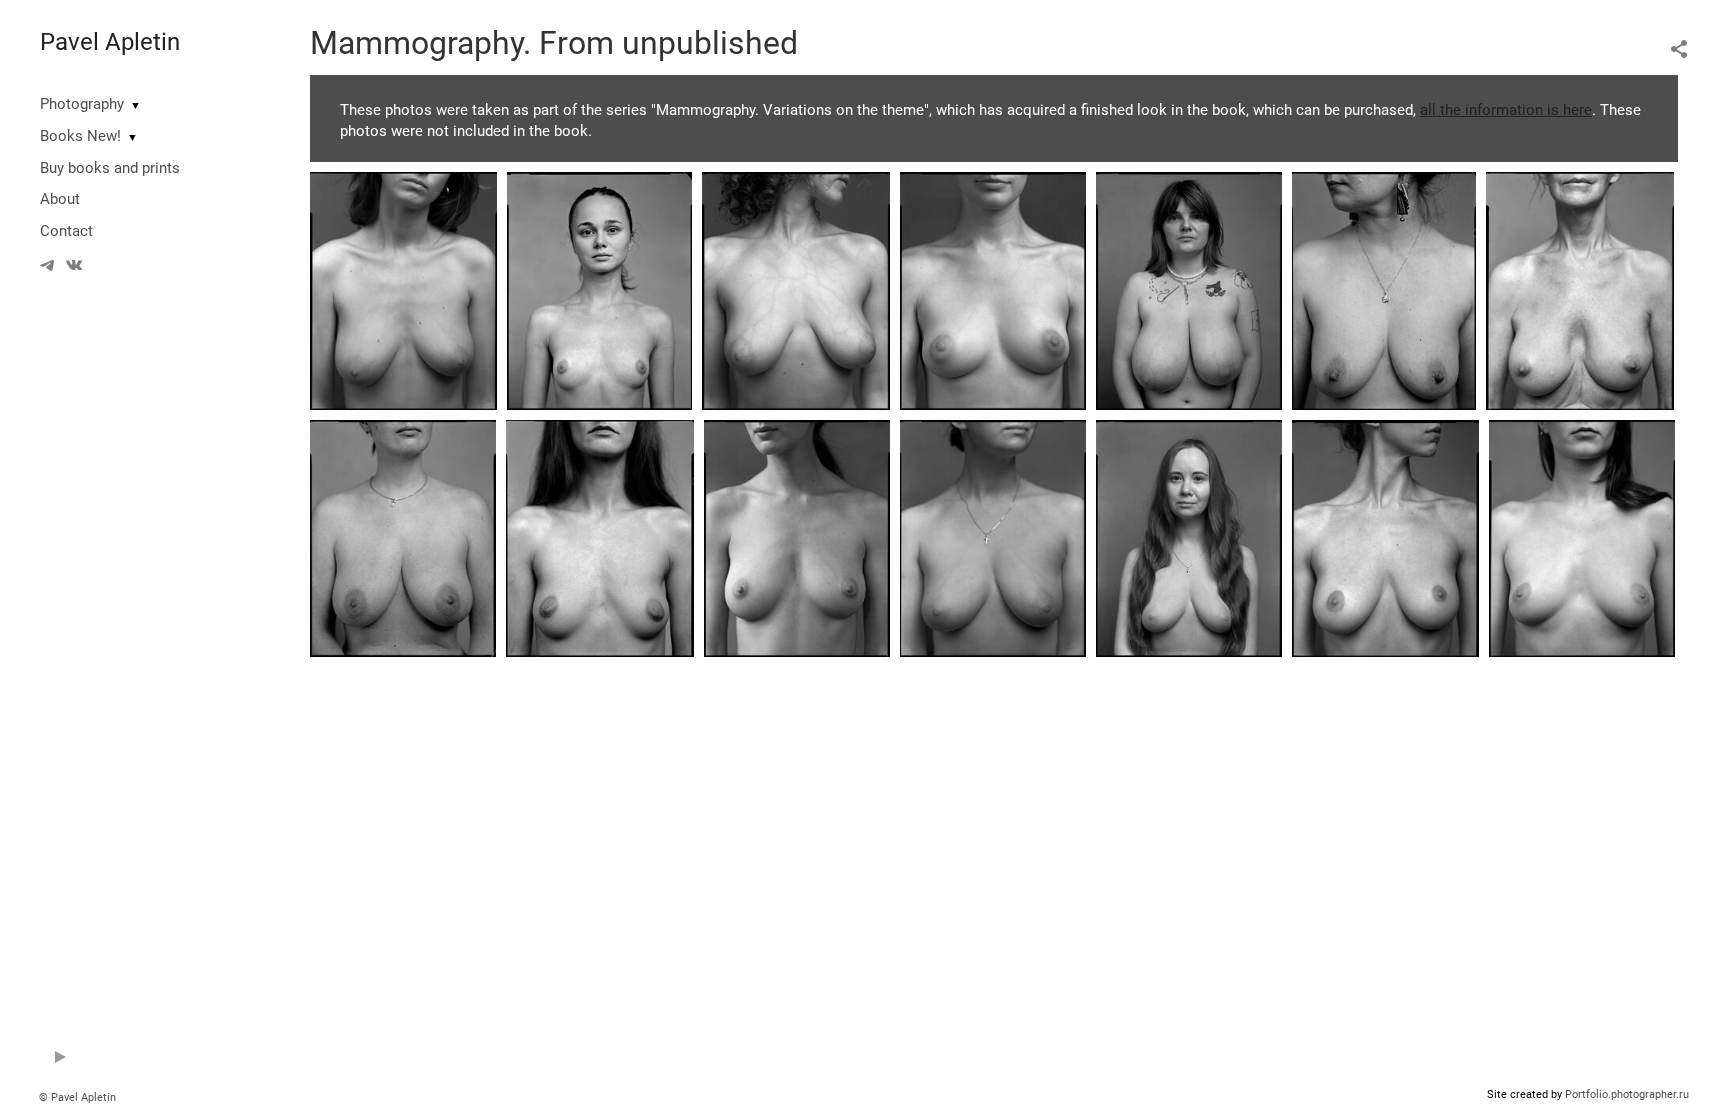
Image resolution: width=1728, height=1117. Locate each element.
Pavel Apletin (110, 42)
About (60, 199)
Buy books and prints (110, 168)
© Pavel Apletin (77, 1097)
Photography (82, 104)
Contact (66, 231)
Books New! (80, 136)
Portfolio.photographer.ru (1627, 1094)
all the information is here (1506, 110)
